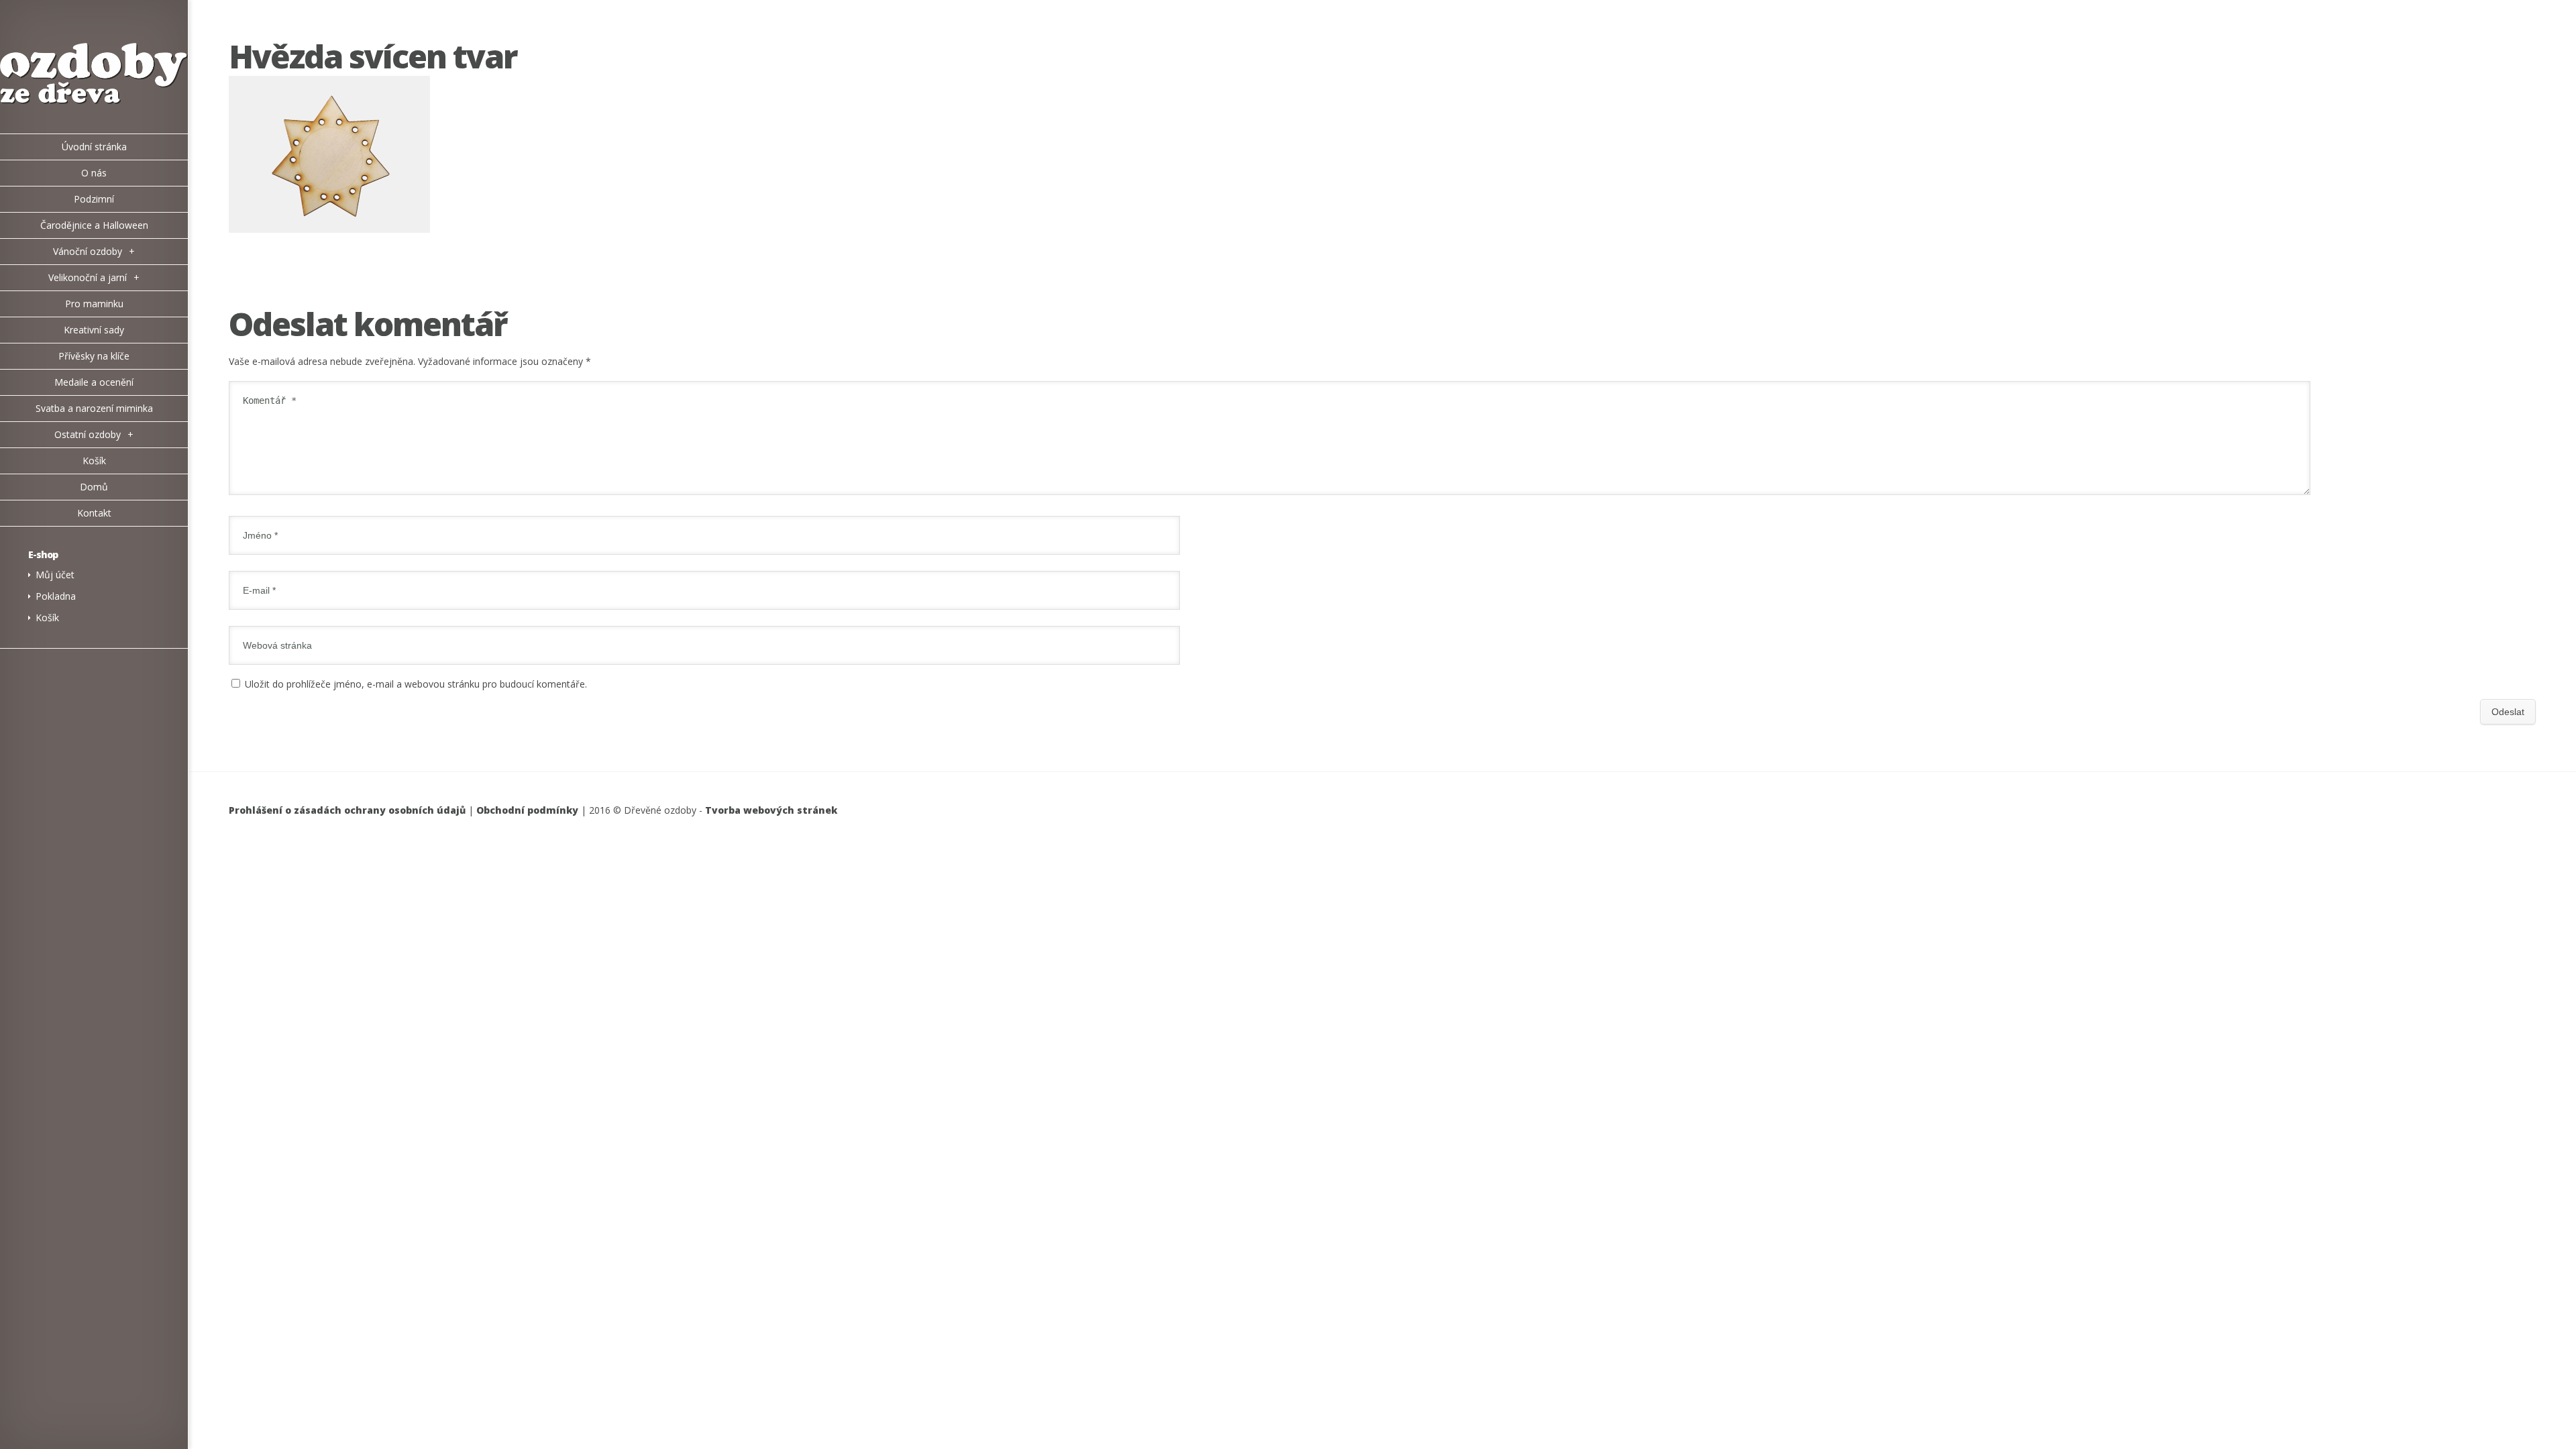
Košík (47, 618)
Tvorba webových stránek (771, 810)
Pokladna (56, 596)
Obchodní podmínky (527, 810)
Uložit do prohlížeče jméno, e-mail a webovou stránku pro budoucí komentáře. (416, 684)
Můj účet (55, 575)
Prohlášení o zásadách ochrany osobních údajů (347, 810)
